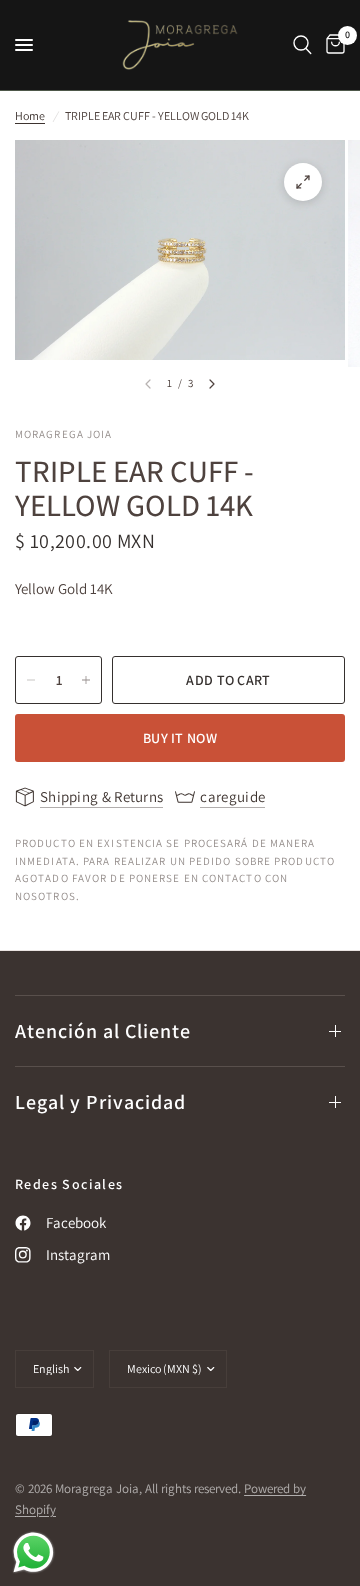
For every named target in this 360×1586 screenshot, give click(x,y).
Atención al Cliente (103, 1031)
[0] (332, 45)
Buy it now (180, 738)
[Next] (212, 384)
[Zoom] (303, 182)
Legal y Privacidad (100, 1102)
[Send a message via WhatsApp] (33, 1552)
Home (30, 115)
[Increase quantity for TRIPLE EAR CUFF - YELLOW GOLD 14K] (86, 680)
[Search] (302, 45)
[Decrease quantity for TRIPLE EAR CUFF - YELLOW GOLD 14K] (31, 680)
